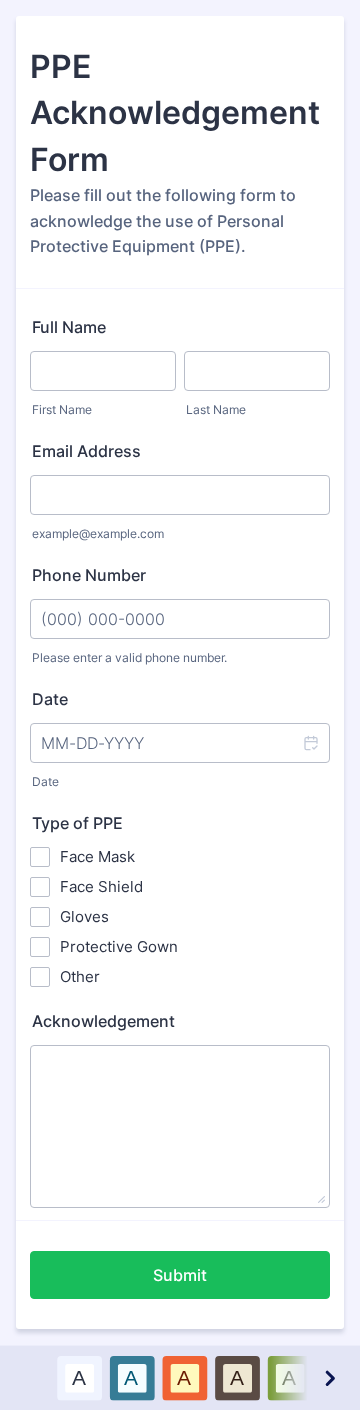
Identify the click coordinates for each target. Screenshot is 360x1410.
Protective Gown (119, 946)
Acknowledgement (103, 1021)
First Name (62, 409)
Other (80, 976)
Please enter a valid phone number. (129, 657)
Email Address (86, 451)
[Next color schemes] (329, 1377)
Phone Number (89, 575)
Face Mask (97, 856)
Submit (180, 1275)
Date (45, 781)
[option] (79, 1377)
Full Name (69, 327)
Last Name (216, 409)
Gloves (84, 916)
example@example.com (98, 533)
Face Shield (101, 886)
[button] (310, 743)
